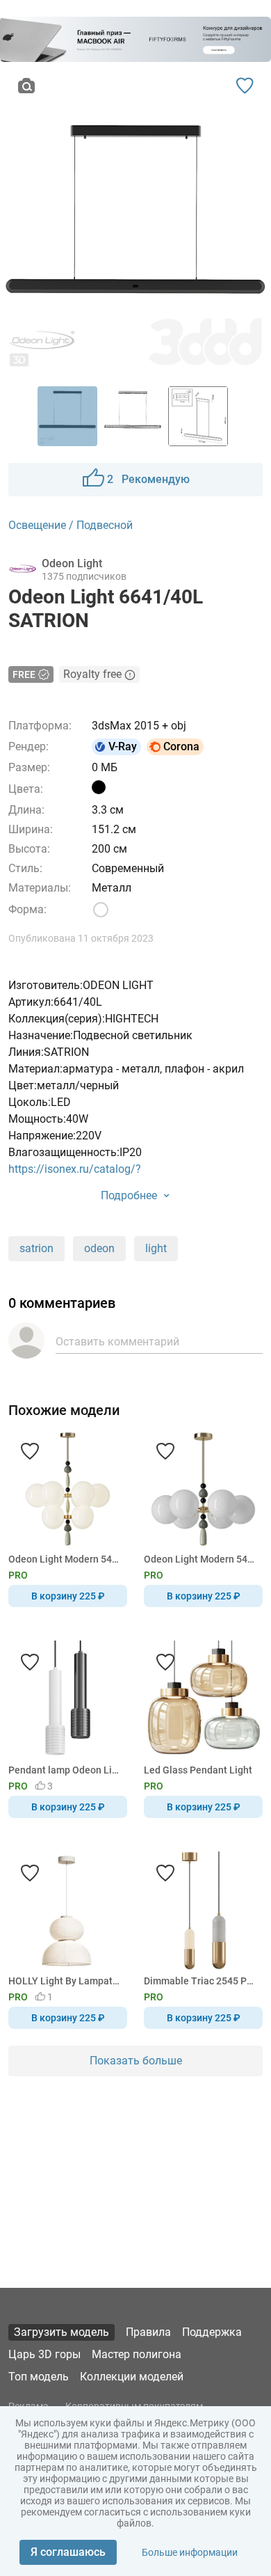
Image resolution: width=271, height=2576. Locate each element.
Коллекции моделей (132, 2377)
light (156, 1248)
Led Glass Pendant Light (198, 1770)
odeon (99, 1248)
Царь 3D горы (44, 2354)
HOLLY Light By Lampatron (65, 1981)
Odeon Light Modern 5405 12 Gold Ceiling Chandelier (65, 1559)
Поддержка (212, 2332)
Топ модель (39, 2377)
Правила (148, 2332)
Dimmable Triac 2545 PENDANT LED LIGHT (201, 1981)
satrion (36, 1248)
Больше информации (190, 2552)
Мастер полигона (137, 2354)
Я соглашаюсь (68, 2552)
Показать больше (136, 2061)
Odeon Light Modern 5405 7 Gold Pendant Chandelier (201, 1559)
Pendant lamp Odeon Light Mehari (65, 1770)
